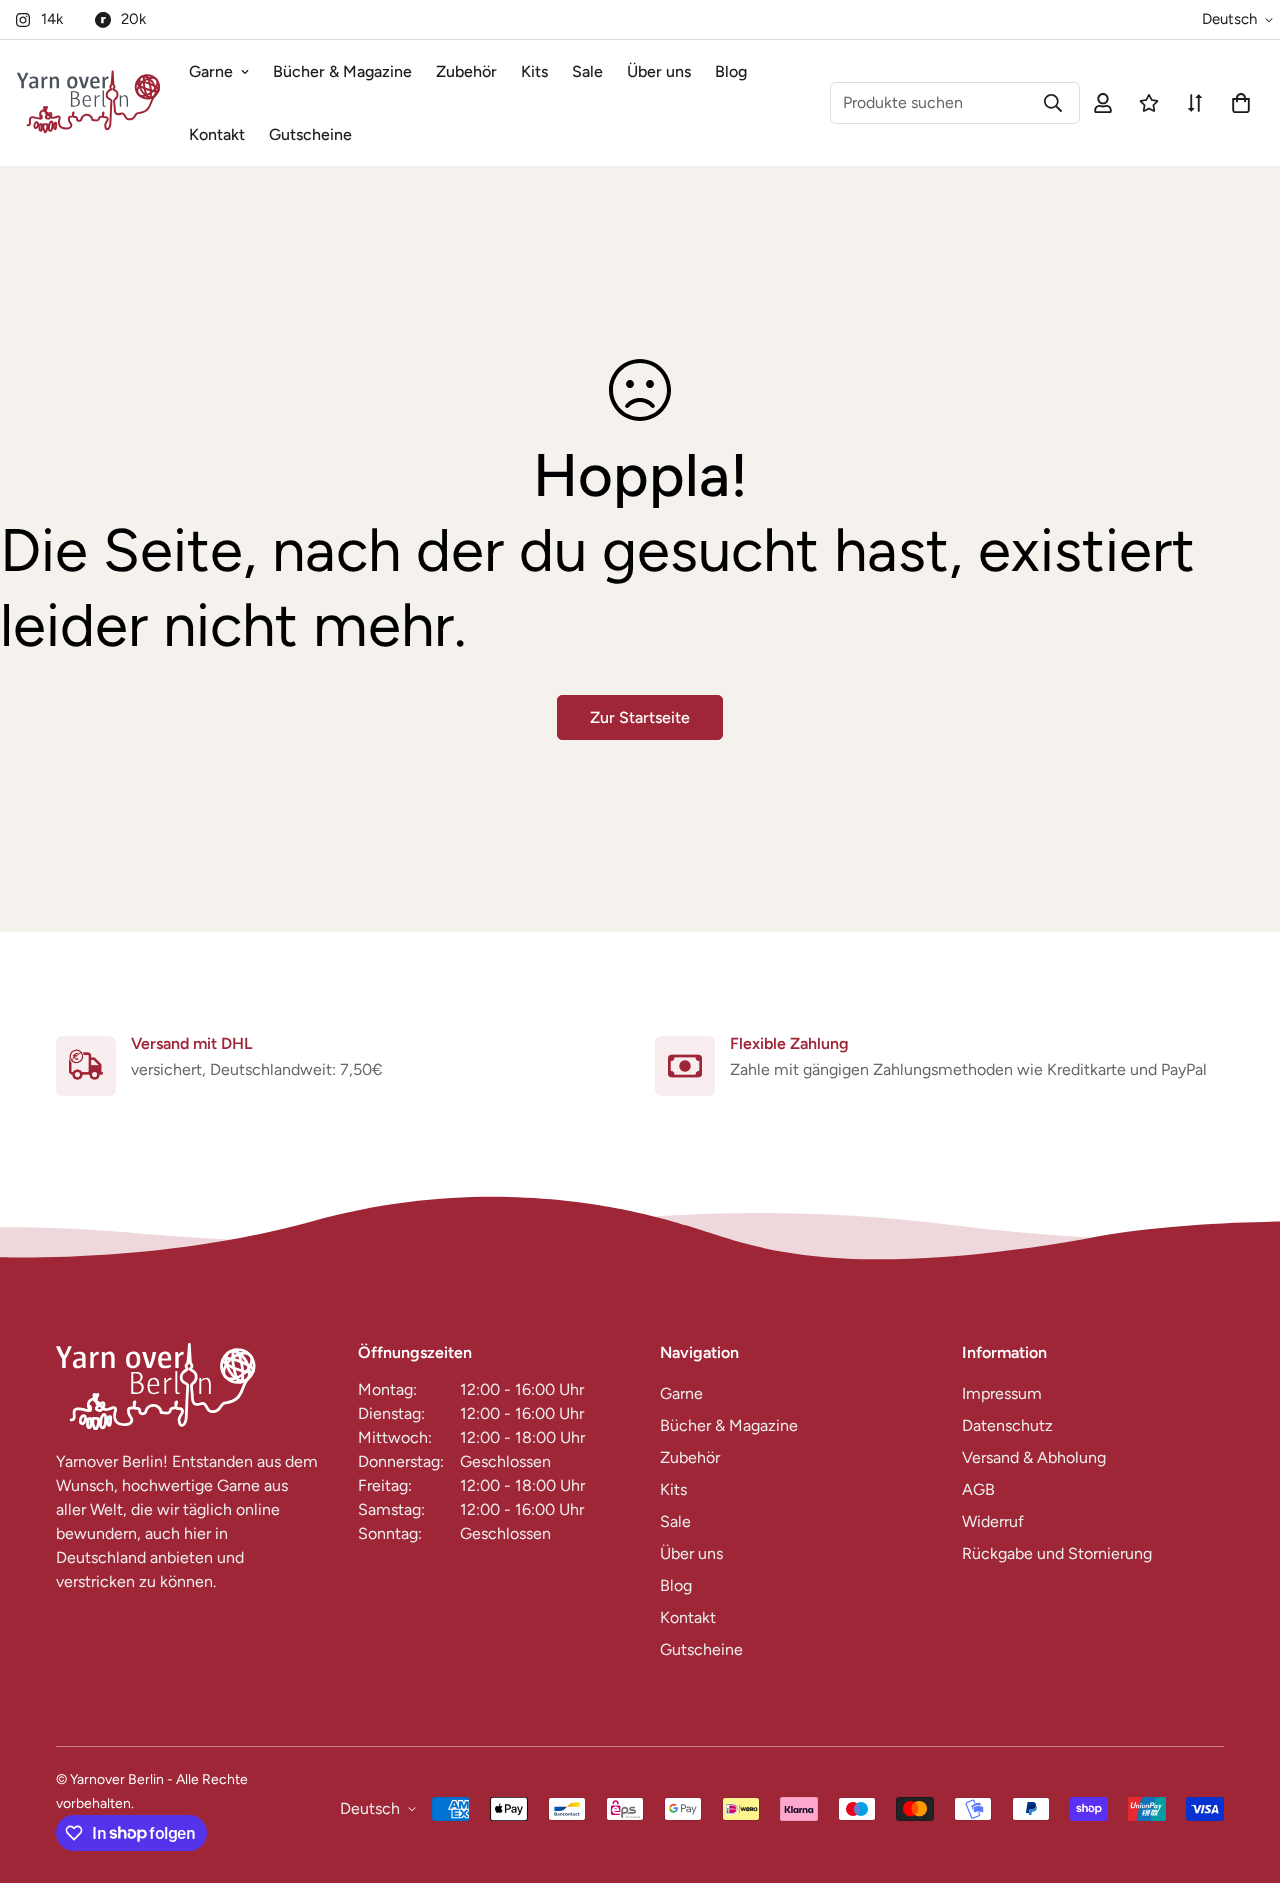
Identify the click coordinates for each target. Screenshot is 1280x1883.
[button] (1237, 103)
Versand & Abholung (1034, 1457)
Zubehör (466, 71)
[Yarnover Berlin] (88, 103)
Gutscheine (310, 134)
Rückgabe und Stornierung (1057, 1553)
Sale (587, 71)
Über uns (659, 71)
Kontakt (217, 134)
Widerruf (993, 1521)
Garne (211, 71)
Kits (534, 71)
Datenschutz (1007, 1425)
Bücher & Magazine (342, 71)
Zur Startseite (640, 717)
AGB (978, 1489)
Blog (731, 71)
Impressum (1002, 1393)
